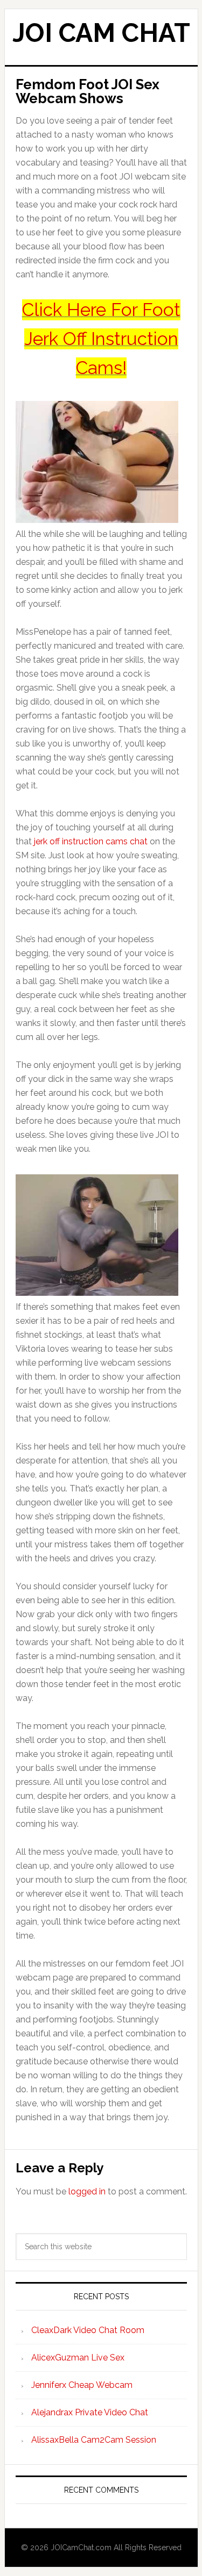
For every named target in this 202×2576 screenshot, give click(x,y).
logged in (87, 2191)
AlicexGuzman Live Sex (78, 2358)
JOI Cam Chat (101, 33)
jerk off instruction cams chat (91, 841)
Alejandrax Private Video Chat (90, 2412)
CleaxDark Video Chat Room (88, 2330)
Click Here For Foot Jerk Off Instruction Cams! (101, 339)
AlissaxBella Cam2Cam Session (94, 2440)
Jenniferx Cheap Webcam (82, 2385)
